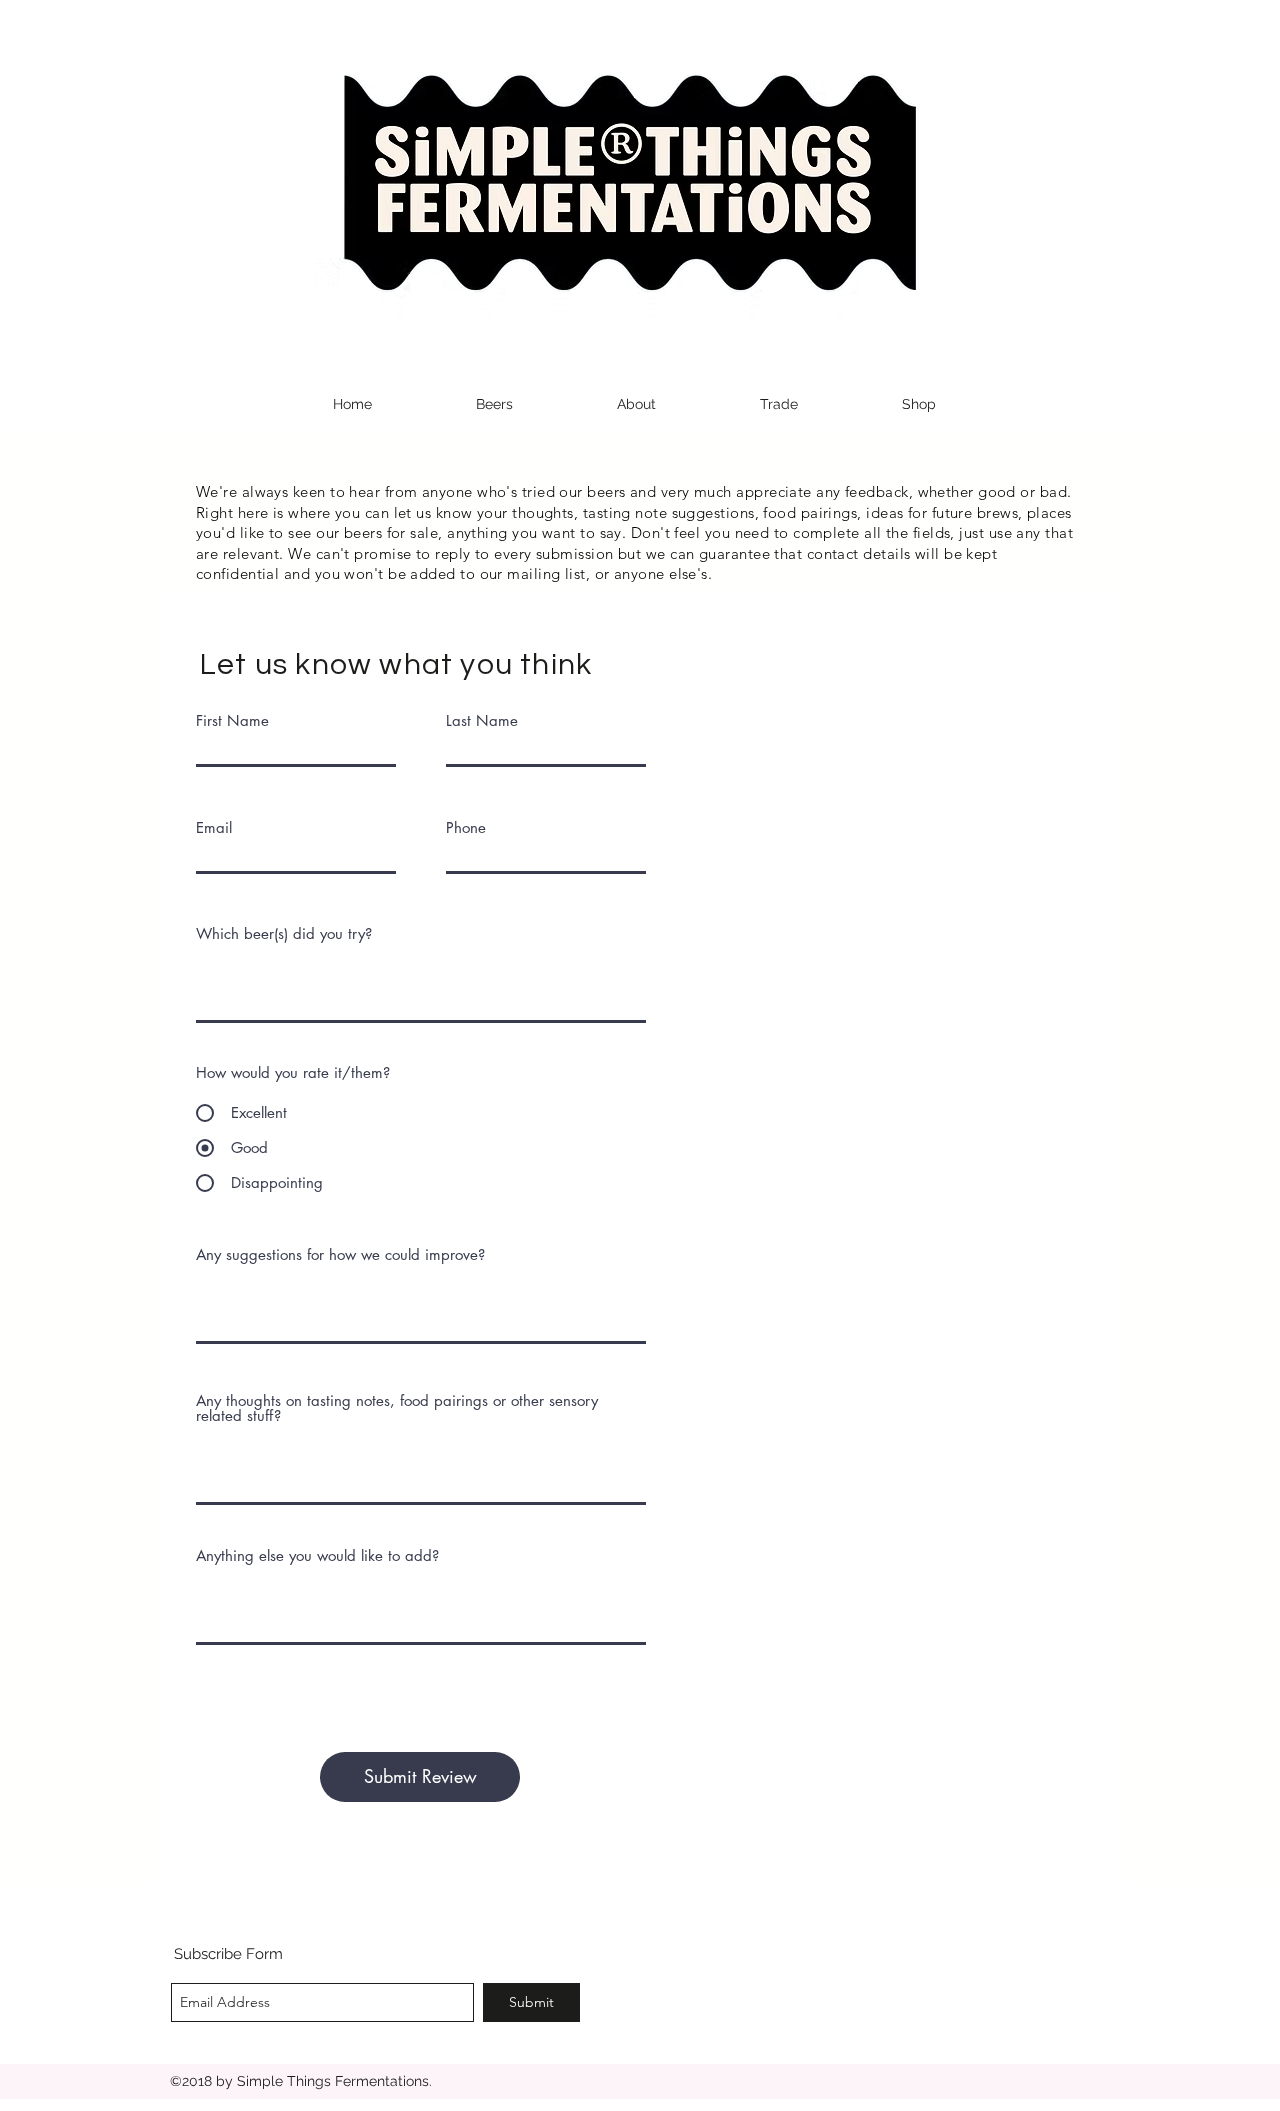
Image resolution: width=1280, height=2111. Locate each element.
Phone (466, 827)
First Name (232, 720)
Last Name (482, 720)
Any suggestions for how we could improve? (340, 1254)
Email (214, 827)
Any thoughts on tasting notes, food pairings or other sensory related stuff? (397, 1408)
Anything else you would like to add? (317, 1555)
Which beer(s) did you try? (284, 933)
